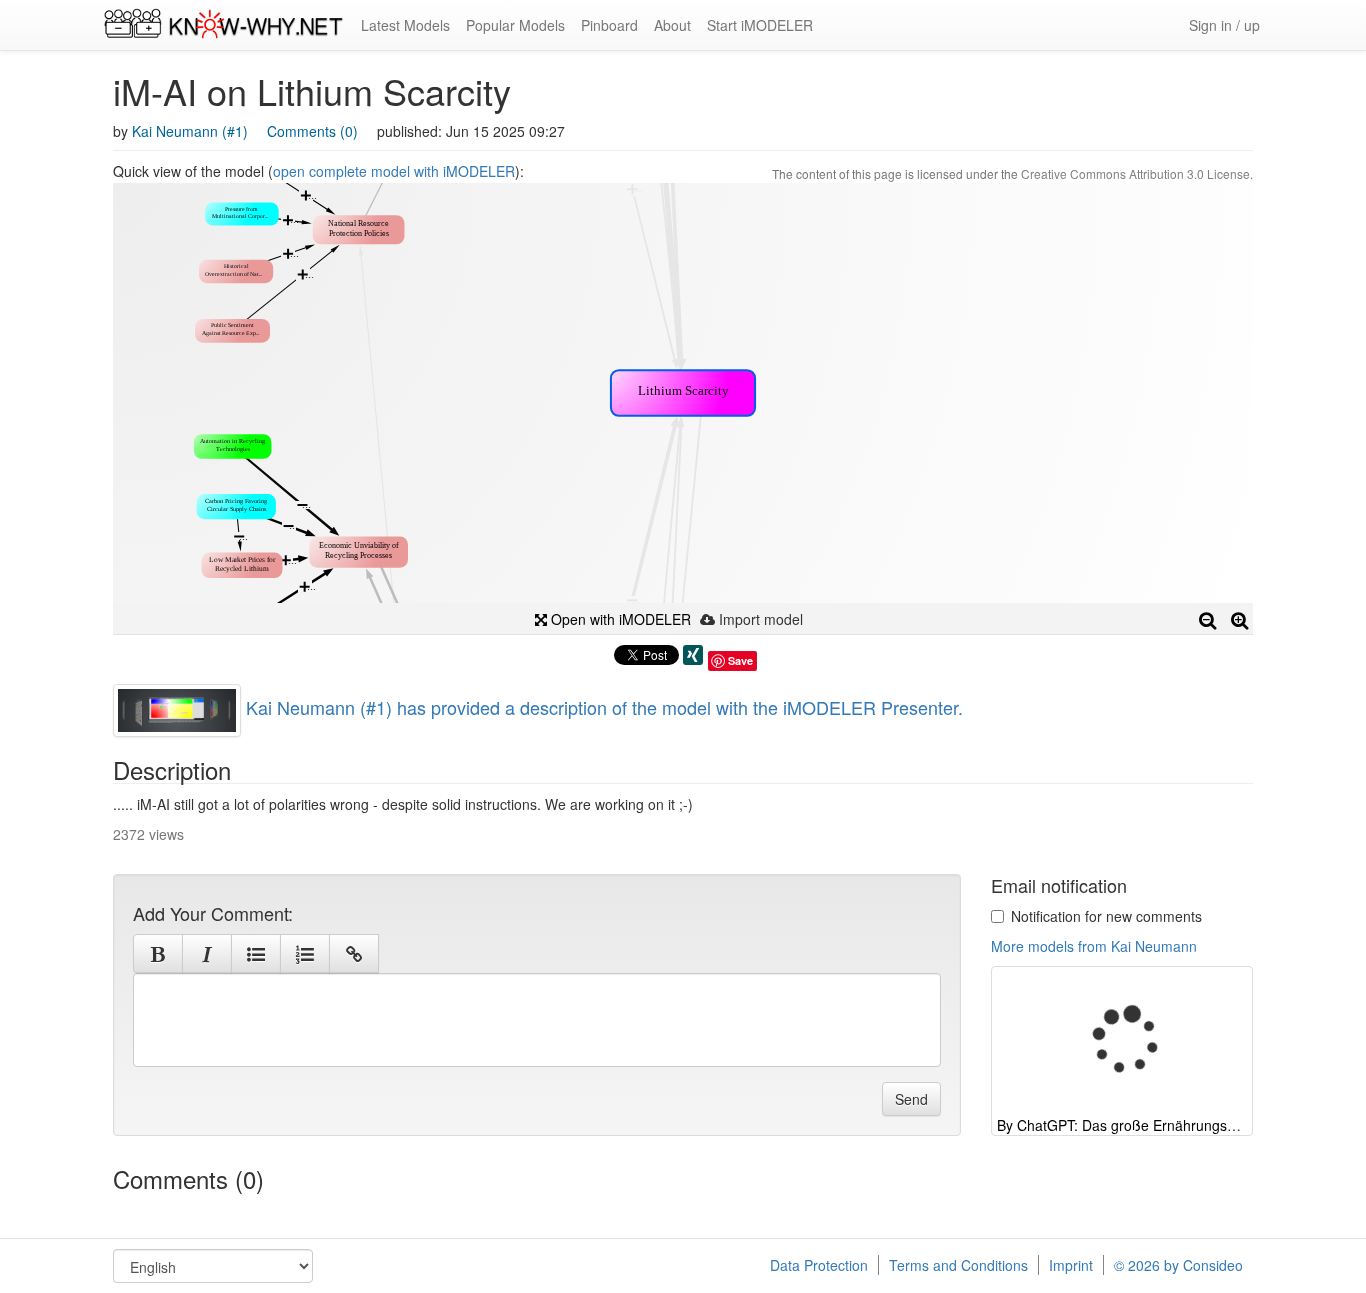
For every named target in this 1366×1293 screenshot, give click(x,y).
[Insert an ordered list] (305, 954)
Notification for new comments (1106, 916)
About (672, 25)
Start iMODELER (760, 25)
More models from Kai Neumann (1094, 946)
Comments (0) (312, 131)
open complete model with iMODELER (394, 171)
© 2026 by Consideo (1178, 1265)
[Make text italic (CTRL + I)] (207, 954)
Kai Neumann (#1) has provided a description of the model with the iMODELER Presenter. (604, 707)
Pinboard (609, 25)
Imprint (1071, 1265)
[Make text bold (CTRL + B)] (158, 954)
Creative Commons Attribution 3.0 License (1135, 173)
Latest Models (405, 25)
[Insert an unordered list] (256, 954)
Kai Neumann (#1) (190, 131)
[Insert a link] (354, 954)
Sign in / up (1224, 25)
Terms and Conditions (958, 1265)
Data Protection (819, 1265)
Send (911, 1099)
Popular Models (515, 25)
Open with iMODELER (619, 619)
